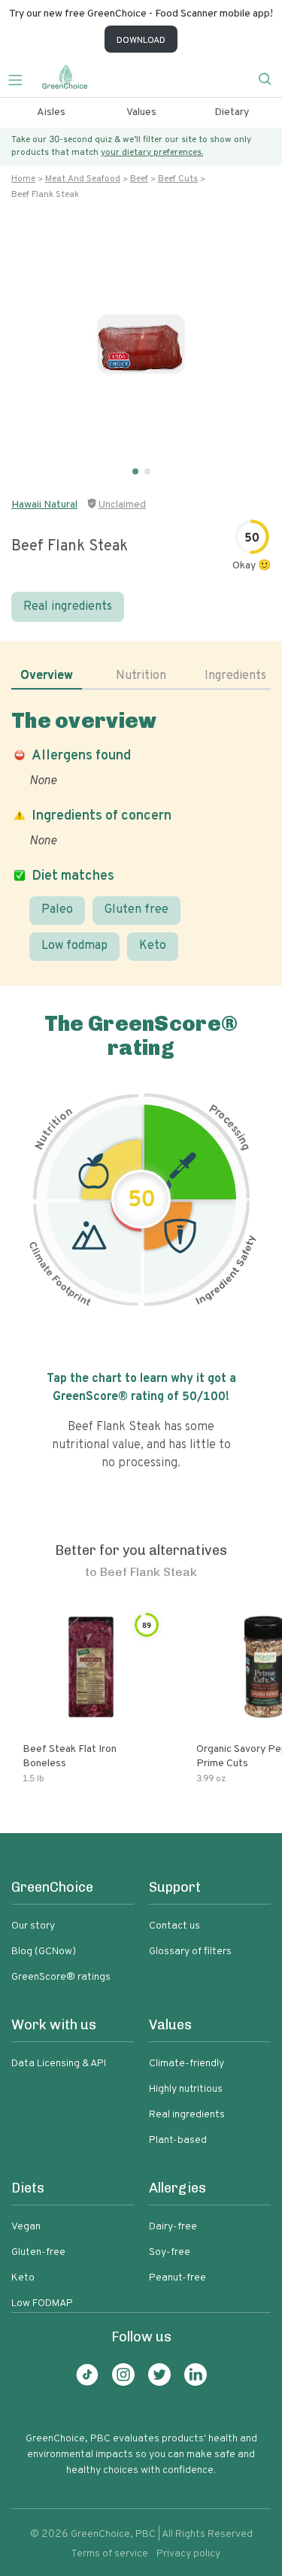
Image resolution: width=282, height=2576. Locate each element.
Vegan (26, 2227)
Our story (33, 1926)
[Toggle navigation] (21, 78)
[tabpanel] (141, 834)
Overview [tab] (47, 676)
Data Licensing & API (59, 2064)
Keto (153, 946)
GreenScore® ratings (61, 1977)
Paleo (57, 910)
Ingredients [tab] (235, 676)
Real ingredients (68, 607)
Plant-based (178, 2140)
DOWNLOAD (141, 41)
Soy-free (170, 2252)
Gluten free (136, 910)
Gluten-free (38, 2252)
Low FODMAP (42, 2303)
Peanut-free (177, 2278)
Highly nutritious (186, 2089)
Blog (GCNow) (44, 1952)
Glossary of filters (190, 1952)
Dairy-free (173, 2227)
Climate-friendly (186, 2064)
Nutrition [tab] (141, 676)
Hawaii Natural (44, 505)
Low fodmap (74, 946)
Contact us (174, 1926)
